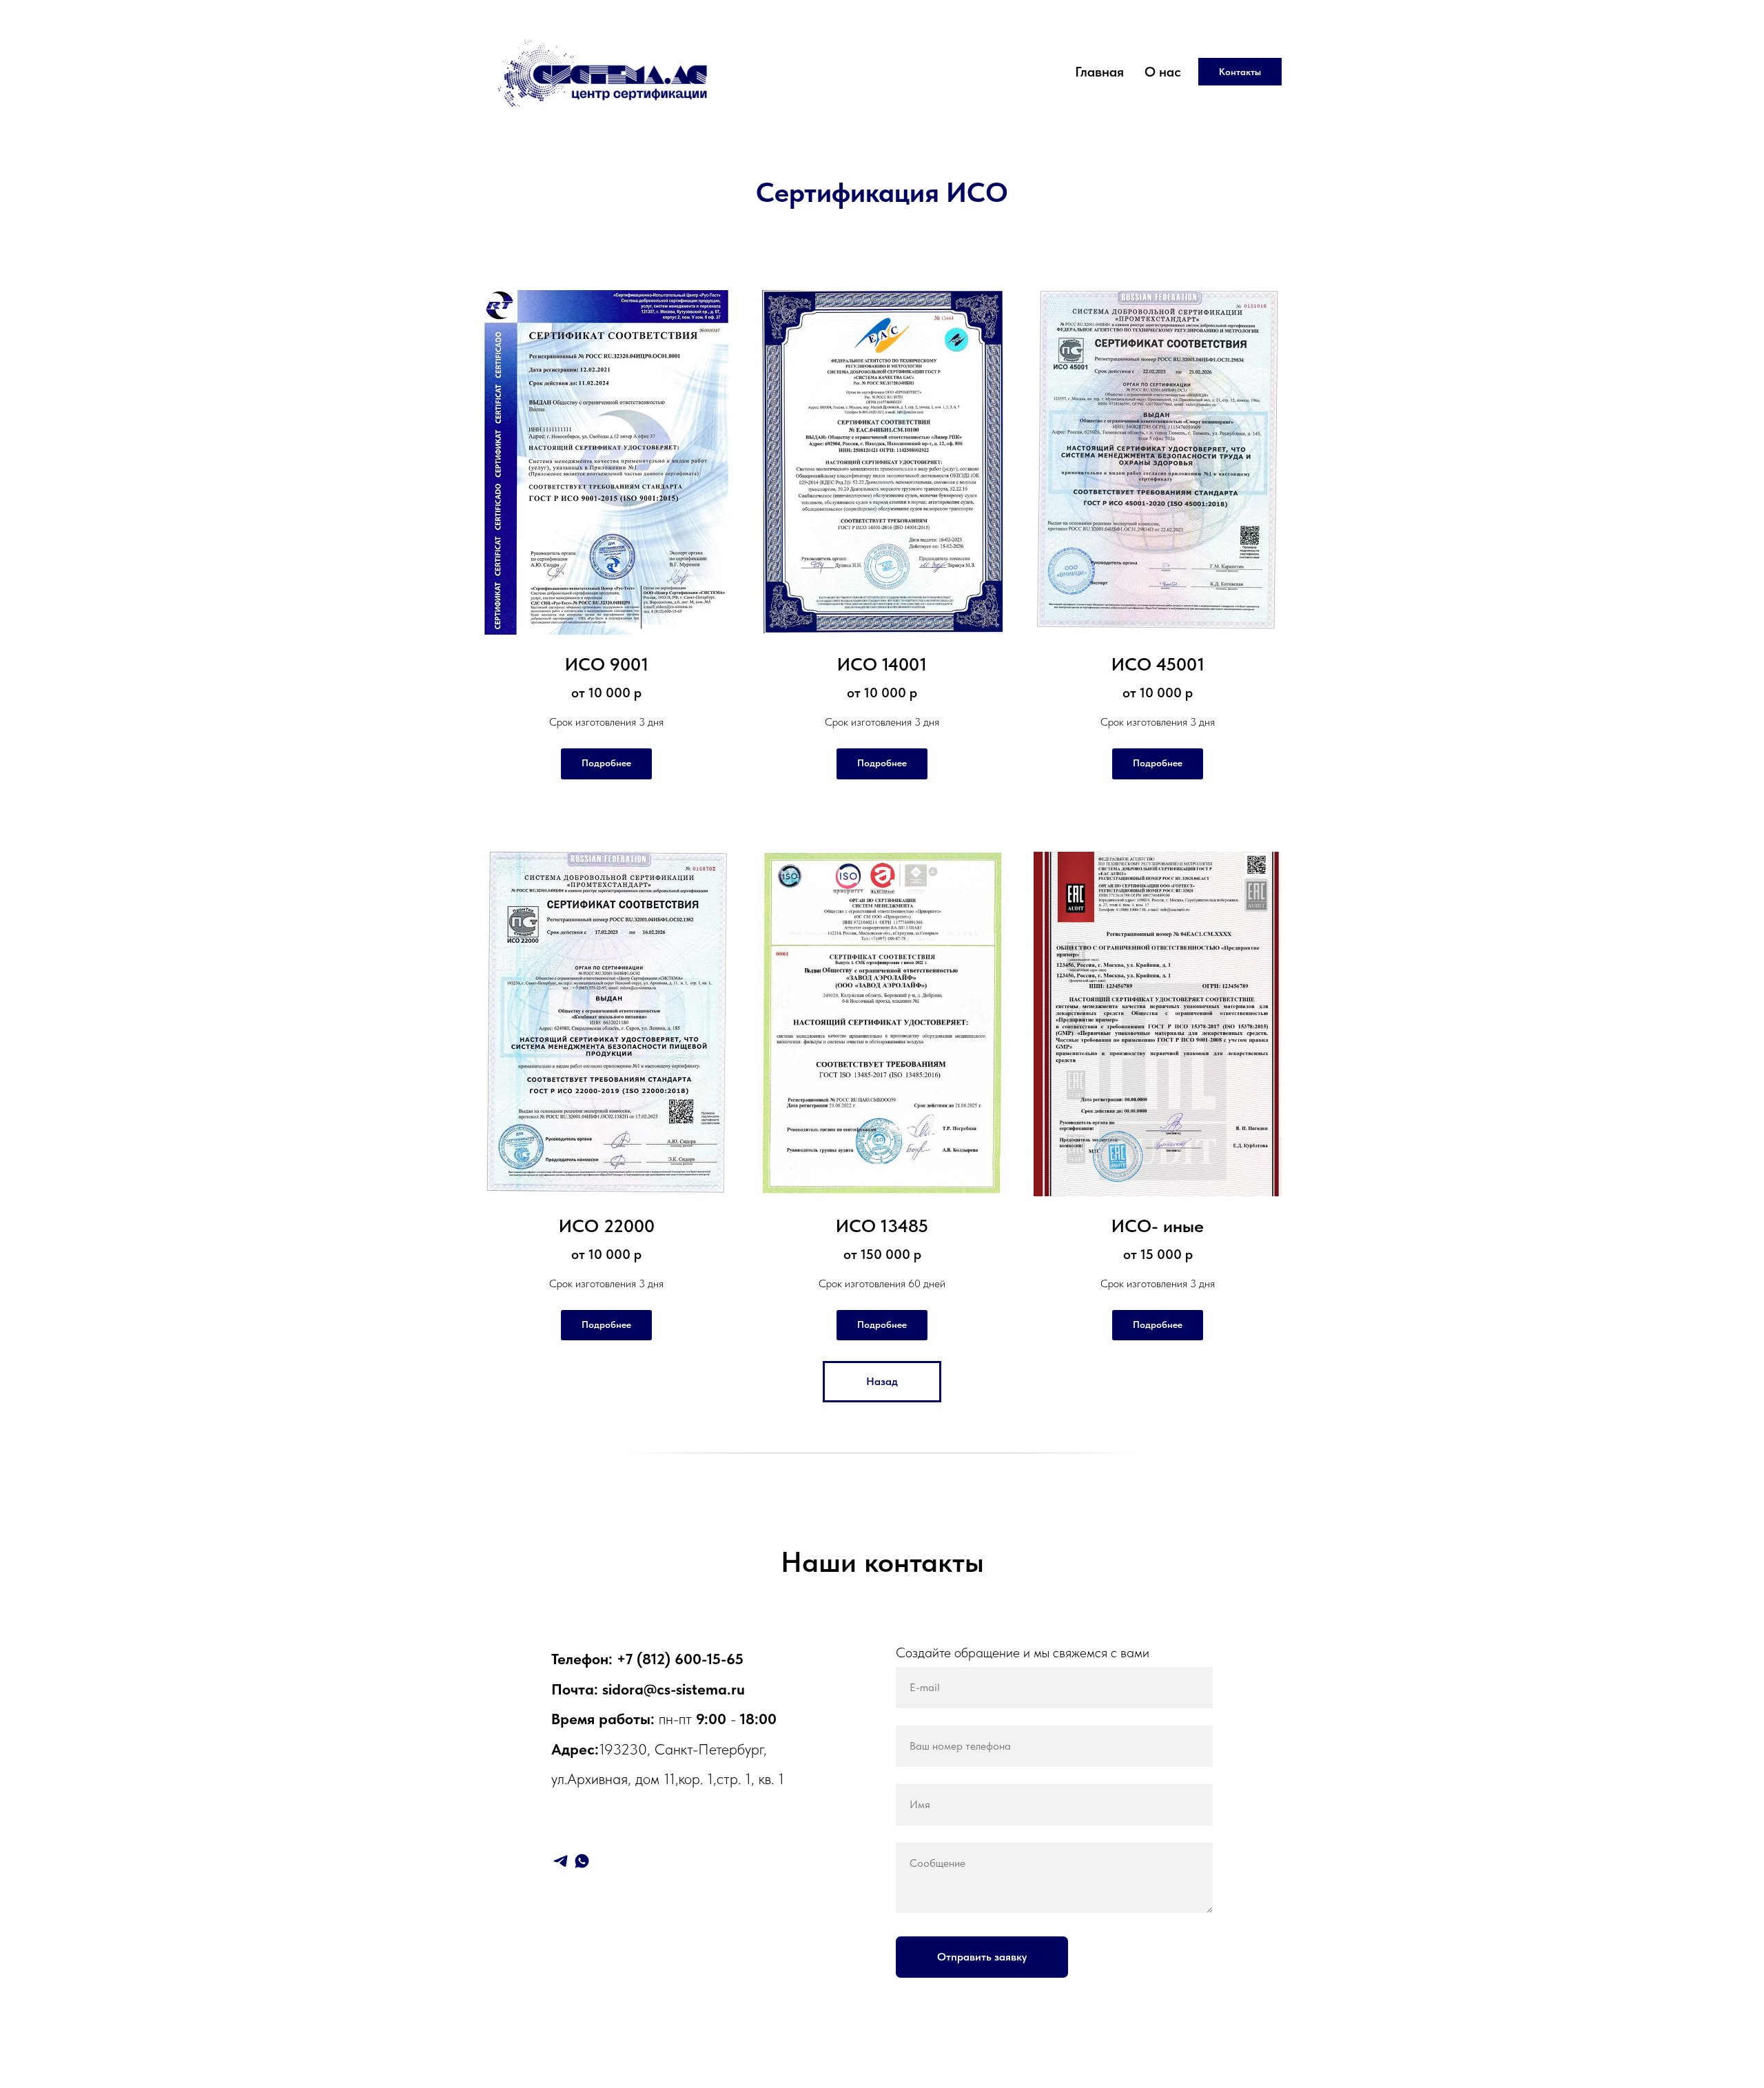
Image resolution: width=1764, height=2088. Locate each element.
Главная (1099, 72)
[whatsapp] (582, 1861)
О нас (1163, 72)
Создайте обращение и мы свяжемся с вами (1023, 1652)
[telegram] (561, 1861)
